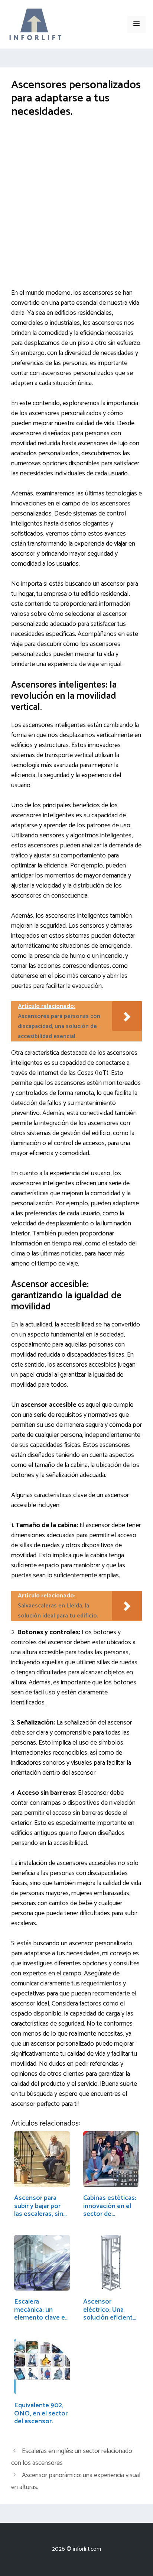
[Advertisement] (76, 209)
